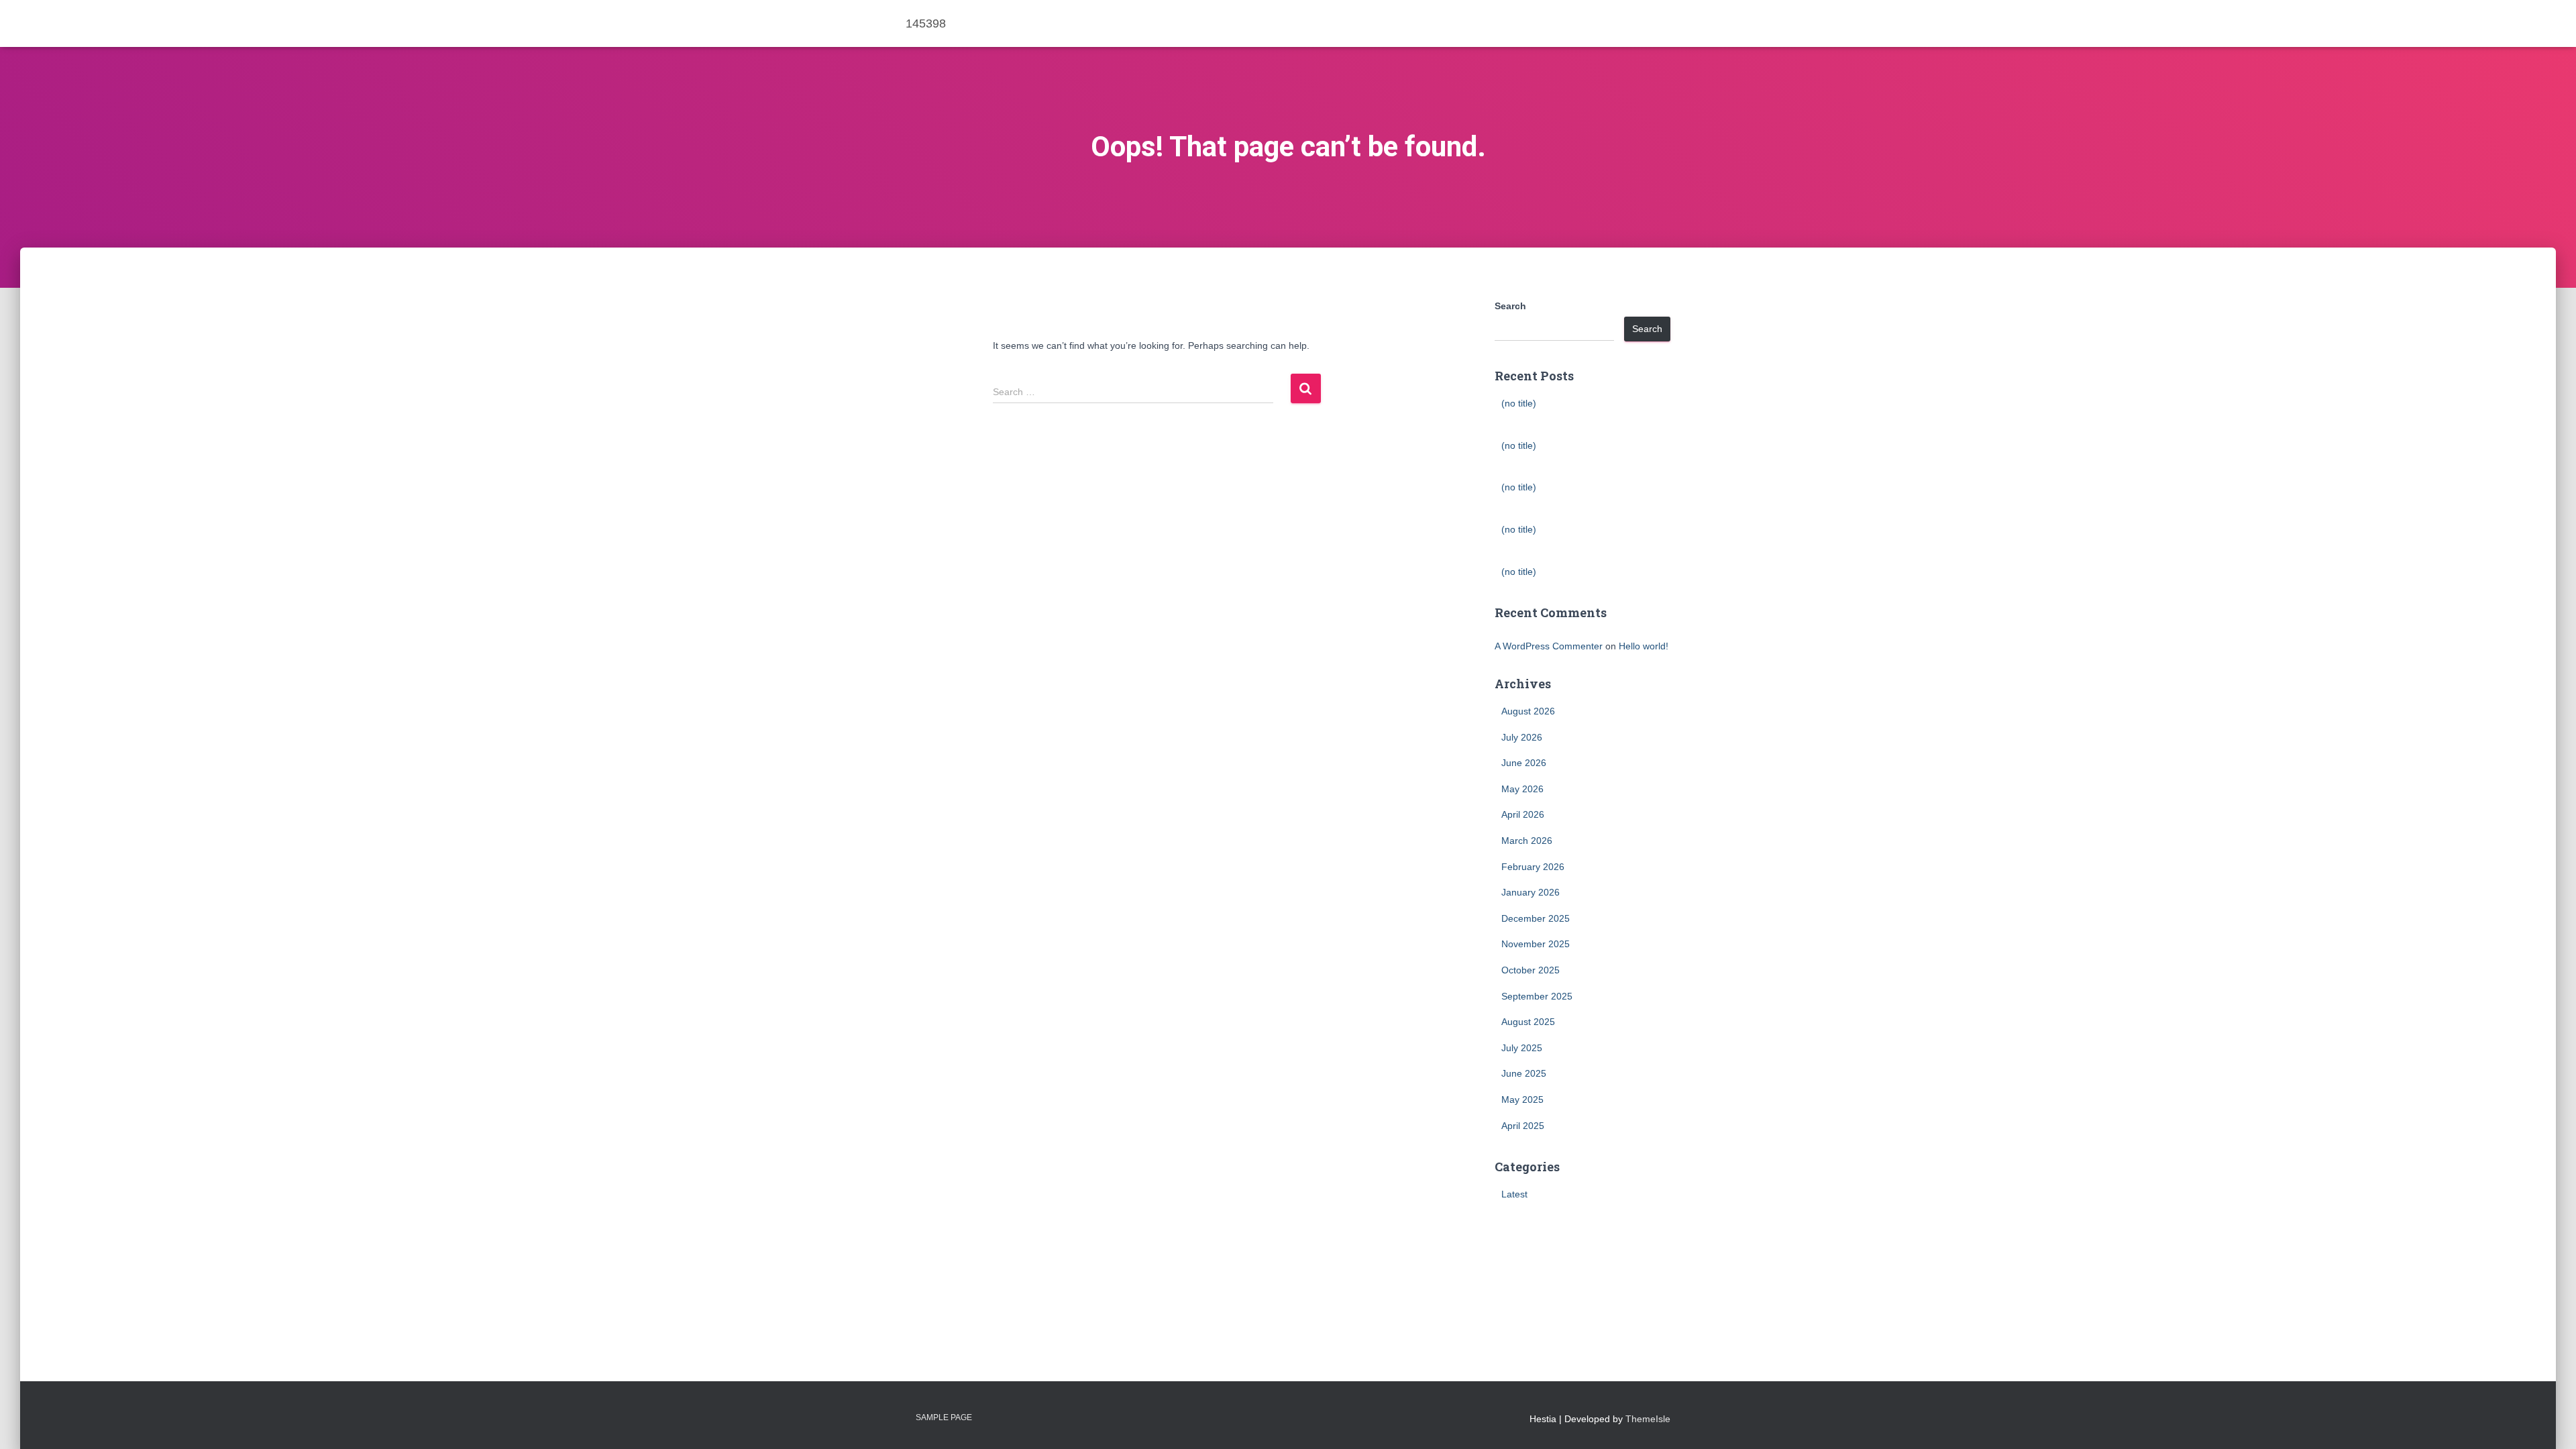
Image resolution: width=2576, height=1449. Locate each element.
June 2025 (1524, 1073)
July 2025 (1522, 1048)
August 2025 (1528, 1022)
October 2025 (1531, 970)
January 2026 (1531, 892)
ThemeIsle (1648, 1419)
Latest (1514, 1194)
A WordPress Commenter (1549, 646)
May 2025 (1522, 1099)
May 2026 (1522, 789)
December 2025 (1536, 918)
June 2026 (1524, 763)
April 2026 (1523, 814)
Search (1510, 306)
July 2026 (1522, 737)
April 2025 (1523, 1126)
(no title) (1519, 403)
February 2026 (1533, 867)
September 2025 (1537, 996)
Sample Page (944, 1417)
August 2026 (1528, 711)
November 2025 (1536, 944)
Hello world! (1644, 646)
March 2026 (1527, 841)
